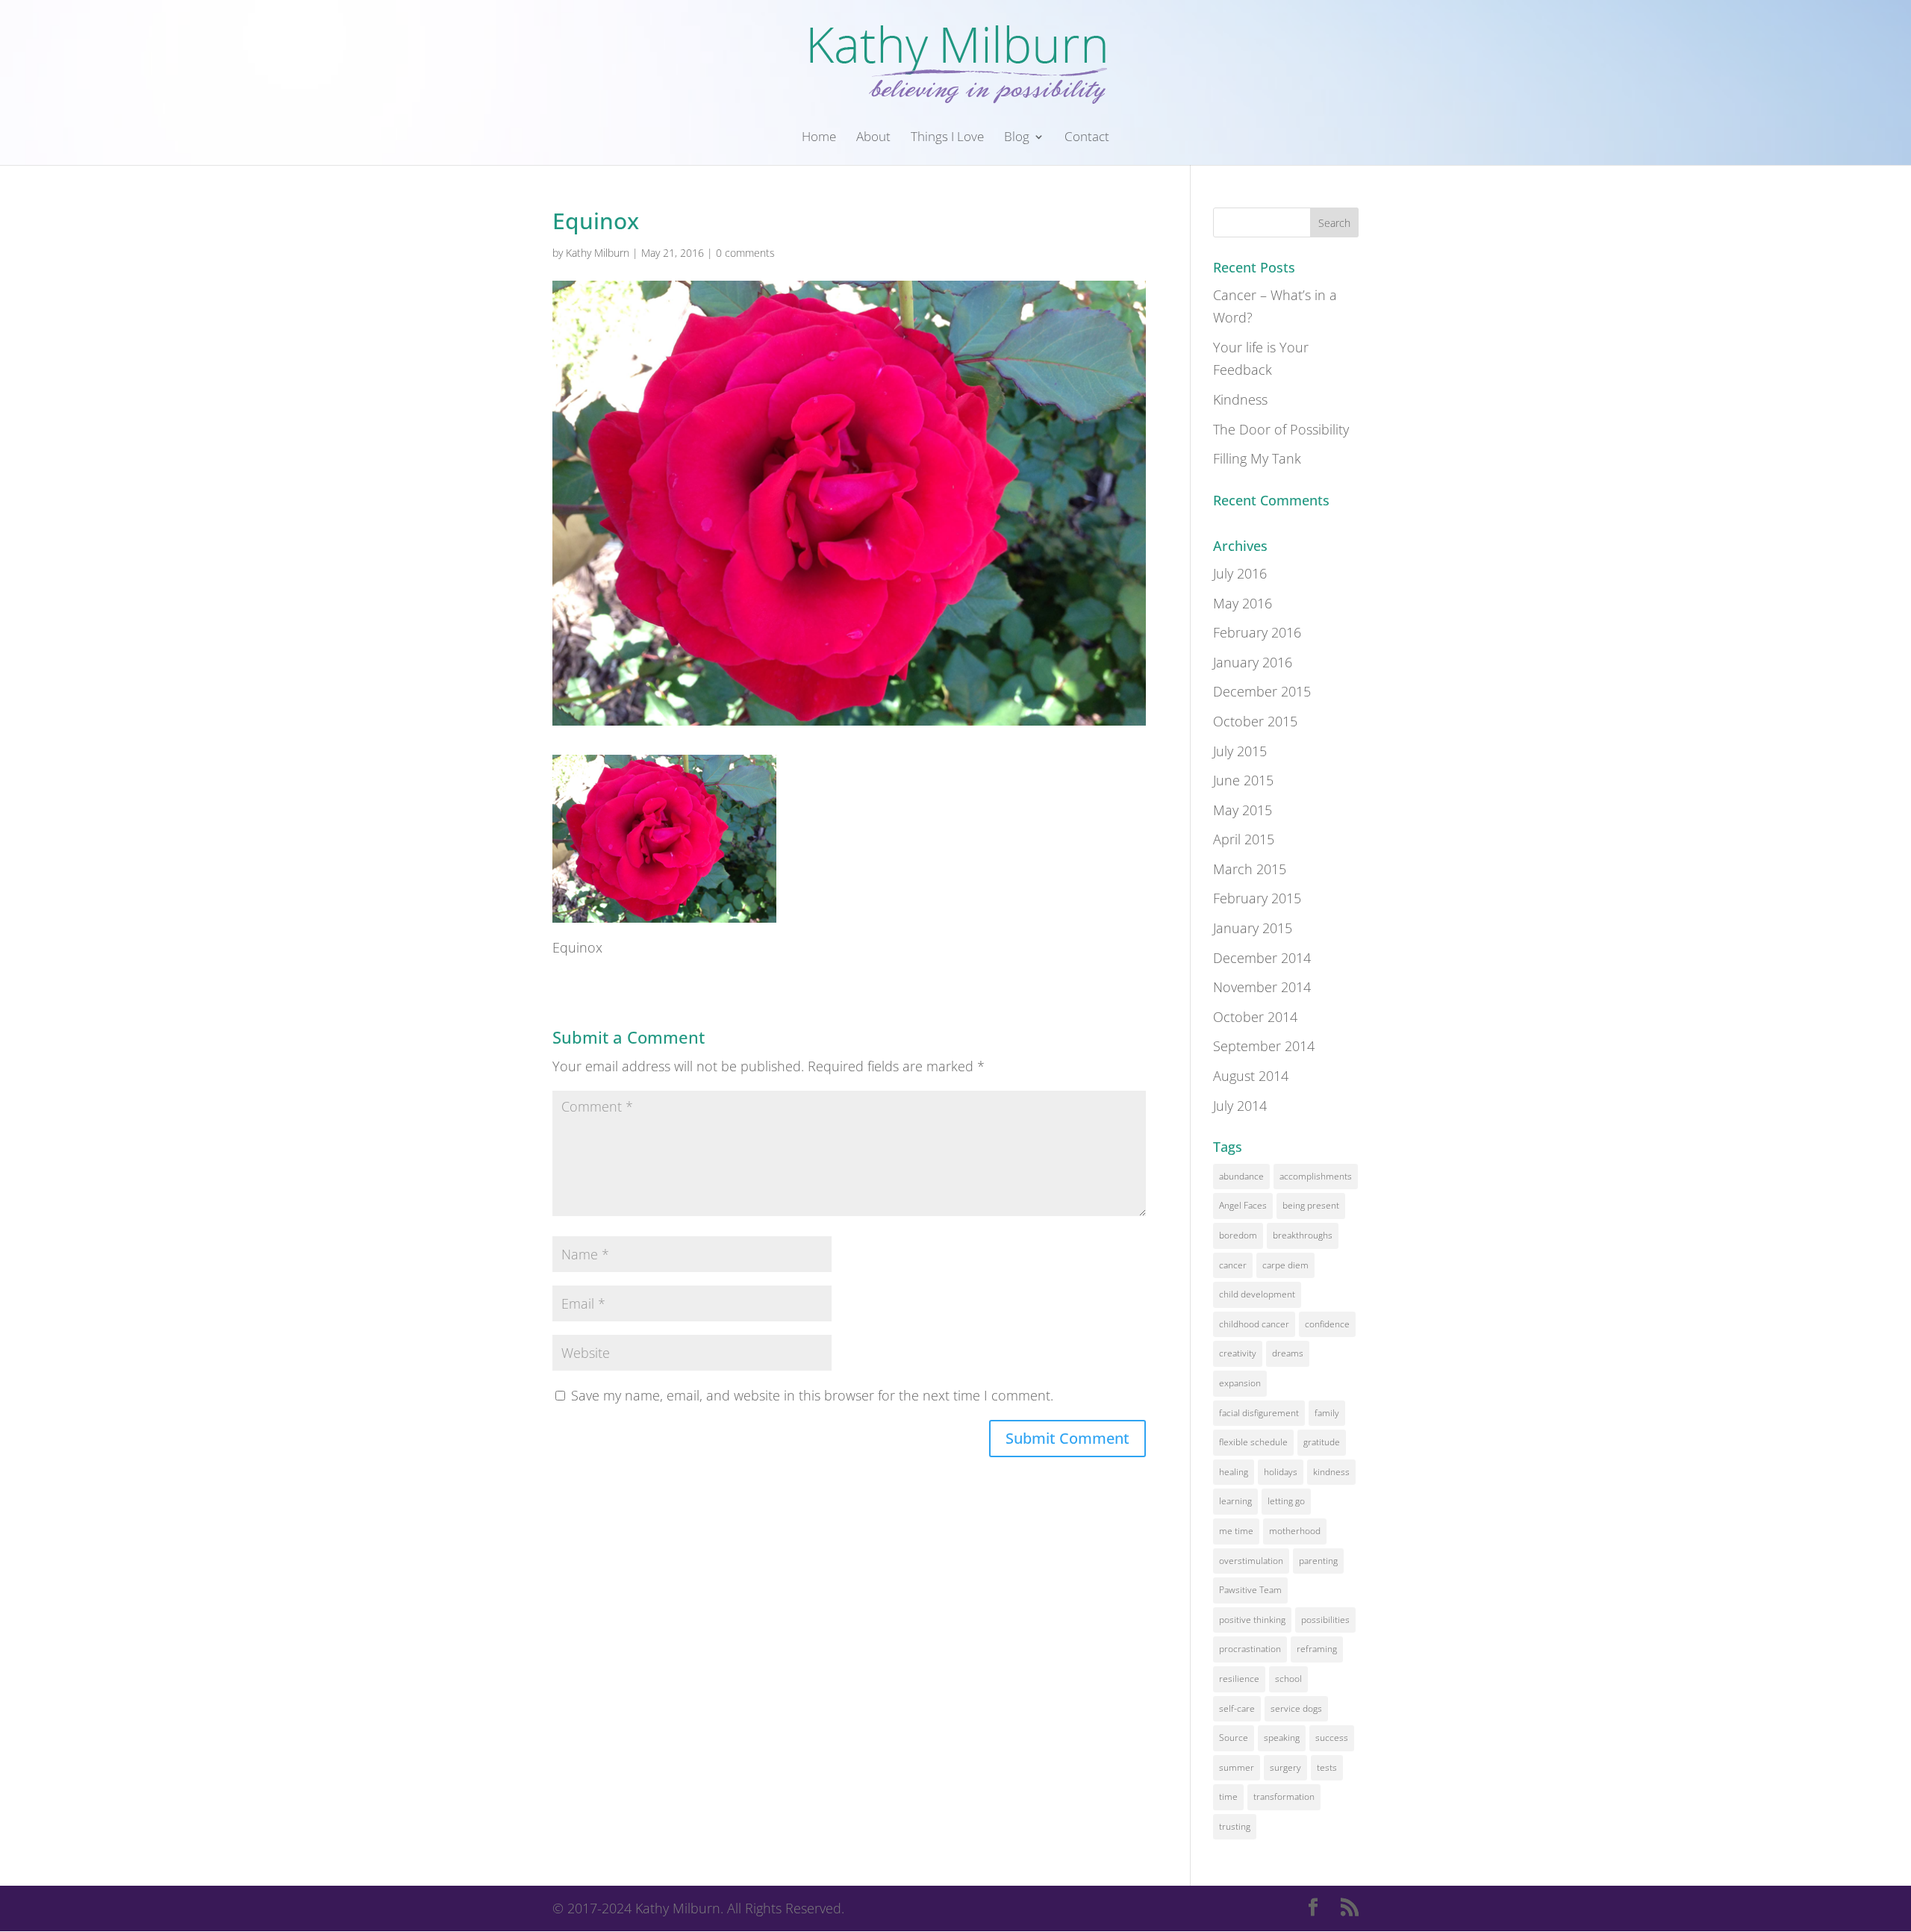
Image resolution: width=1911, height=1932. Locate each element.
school (1288, 1679)
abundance (1241, 1176)
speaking (1282, 1738)
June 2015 (1243, 780)
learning (1235, 1501)
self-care (1237, 1708)
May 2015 (1243, 810)
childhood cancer (1254, 1324)
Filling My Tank (1257, 458)
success (1332, 1738)
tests (1327, 1767)
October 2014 (1255, 1017)
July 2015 (1240, 751)
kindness (1331, 1472)
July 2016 (1240, 573)
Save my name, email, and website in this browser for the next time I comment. (812, 1395)
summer (1237, 1767)
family (1327, 1413)
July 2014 (1240, 1106)
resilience (1239, 1679)
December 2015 (1262, 691)
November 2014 (1262, 987)
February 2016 (1257, 632)
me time (1236, 1531)
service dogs (1296, 1708)
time (1228, 1797)
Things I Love (947, 138)
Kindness (1240, 399)
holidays (1281, 1472)
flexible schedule (1253, 1442)
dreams (1288, 1353)
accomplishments (1316, 1176)
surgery (1285, 1767)
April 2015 (1244, 839)
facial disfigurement (1259, 1413)
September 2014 (1264, 1046)
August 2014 (1251, 1076)
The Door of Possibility (1281, 429)
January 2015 (1253, 928)
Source (1234, 1738)
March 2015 (1250, 869)
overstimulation (1251, 1561)
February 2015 (1257, 898)
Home (819, 138)
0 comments (745, 253)
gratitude (1322, 1442)
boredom (1238, 1235)
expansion (1240, 1383)
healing (1234, 1472)
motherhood (1295, 1531)
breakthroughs (1303, 1235)
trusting (1235, 1826)
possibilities (1325, 1620)
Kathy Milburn (598, 253)
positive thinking (1252, 1620)
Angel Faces (1243, 1205)
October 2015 (1255, 721)
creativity (1238, 1353)
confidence (1327, 1324)
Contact (1087, 138)
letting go (1286, 1501)
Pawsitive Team (1250, 1590)
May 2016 (1243, 603)
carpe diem (1285, 1265)
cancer (1233, 1265)
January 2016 (1253, 662)
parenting (1318, 1561)
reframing (1317, 1649)
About (873, 138)
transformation (1284, 1797)
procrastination (1250, 1649)
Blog (1017, 138)
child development (1257, 1294)
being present (1311, 1205)
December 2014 (1262, 958)
